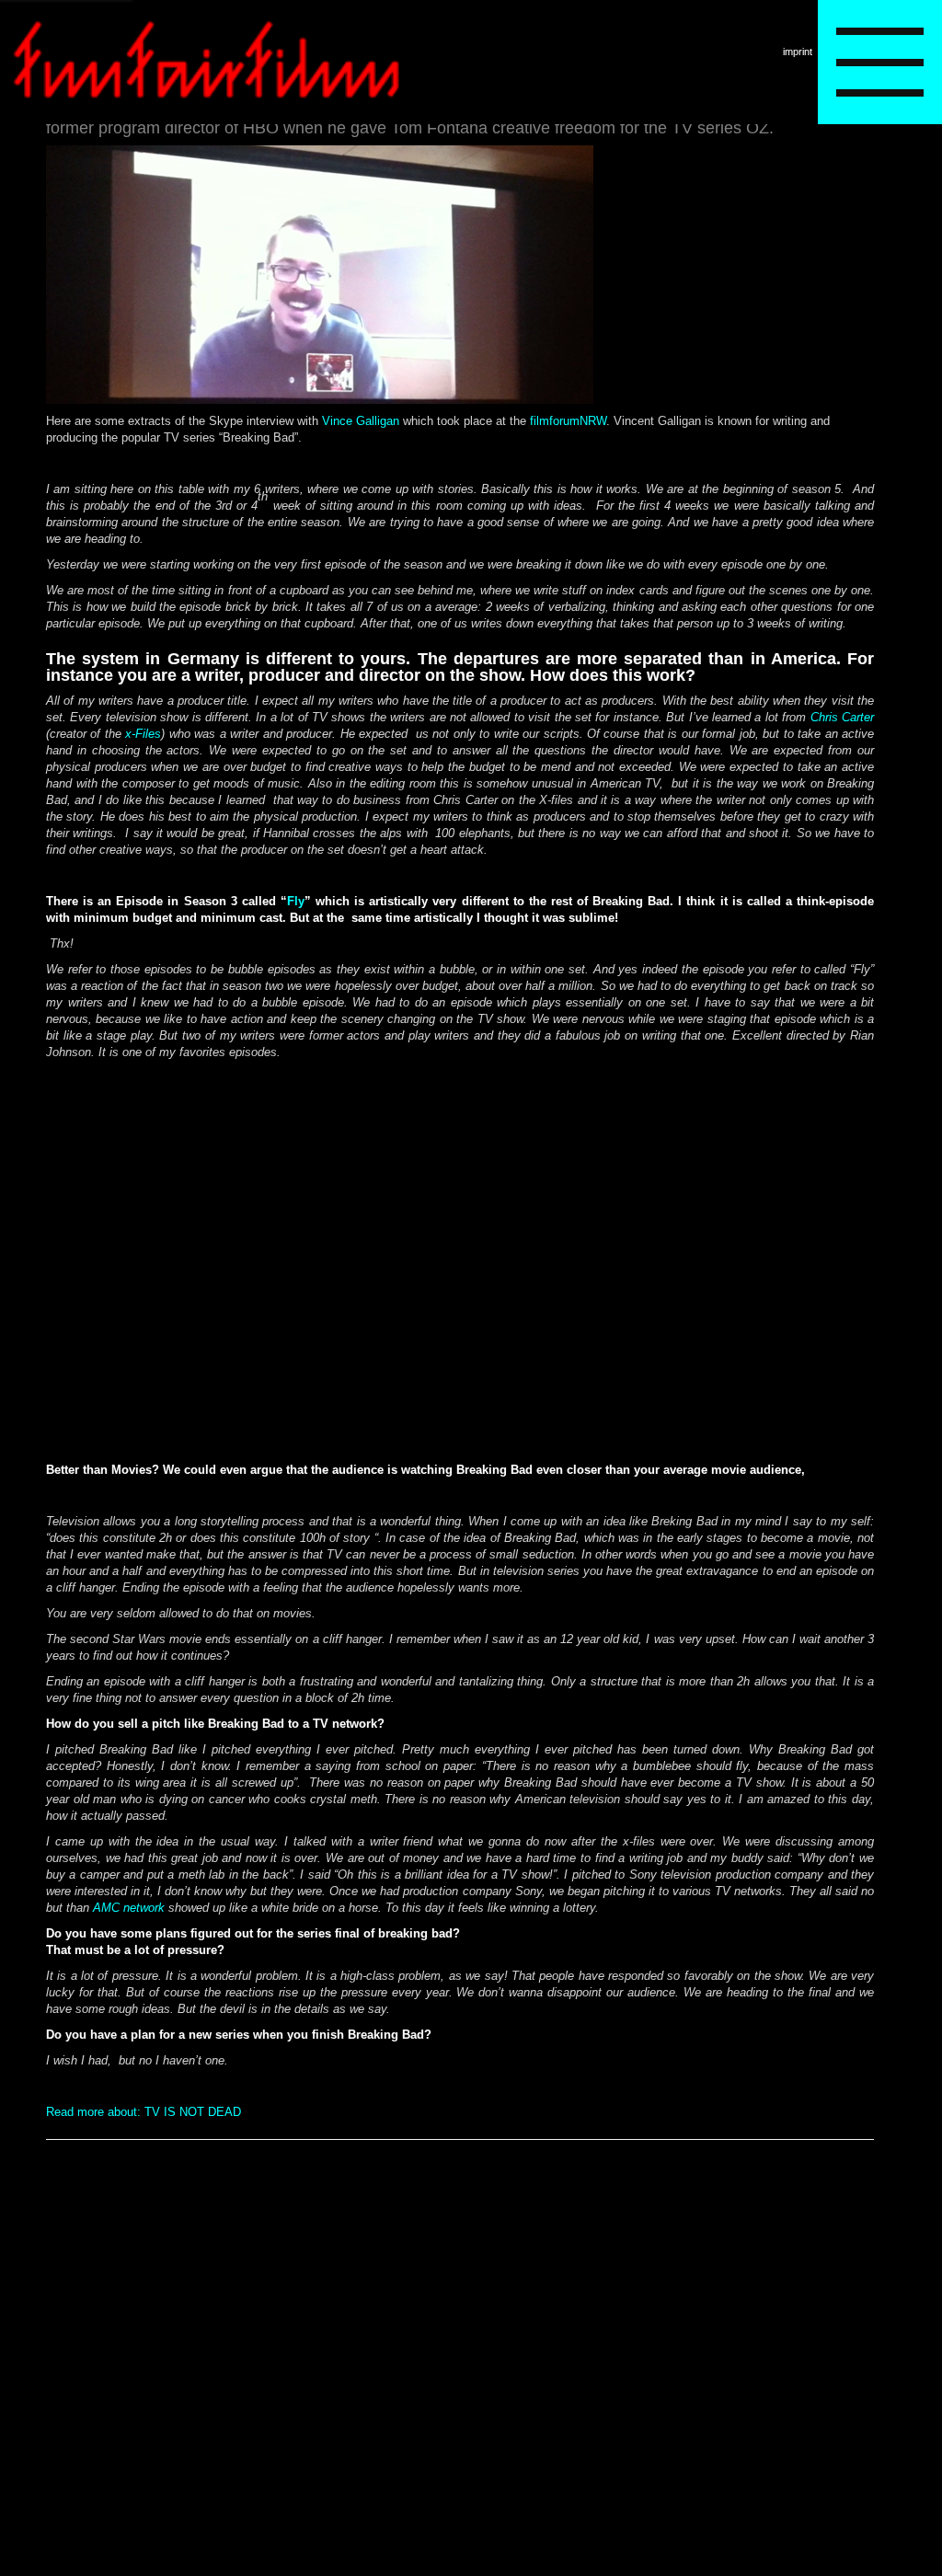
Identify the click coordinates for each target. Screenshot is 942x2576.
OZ (758, 128)
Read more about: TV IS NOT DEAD (144, 2112)
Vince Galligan (361, 421)
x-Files (143, 734)
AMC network (129, 1908)
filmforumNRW (568, 421)
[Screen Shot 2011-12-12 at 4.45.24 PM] (320, 400)
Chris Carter (842, 717)
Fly (296, 901)
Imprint (798, 52)
